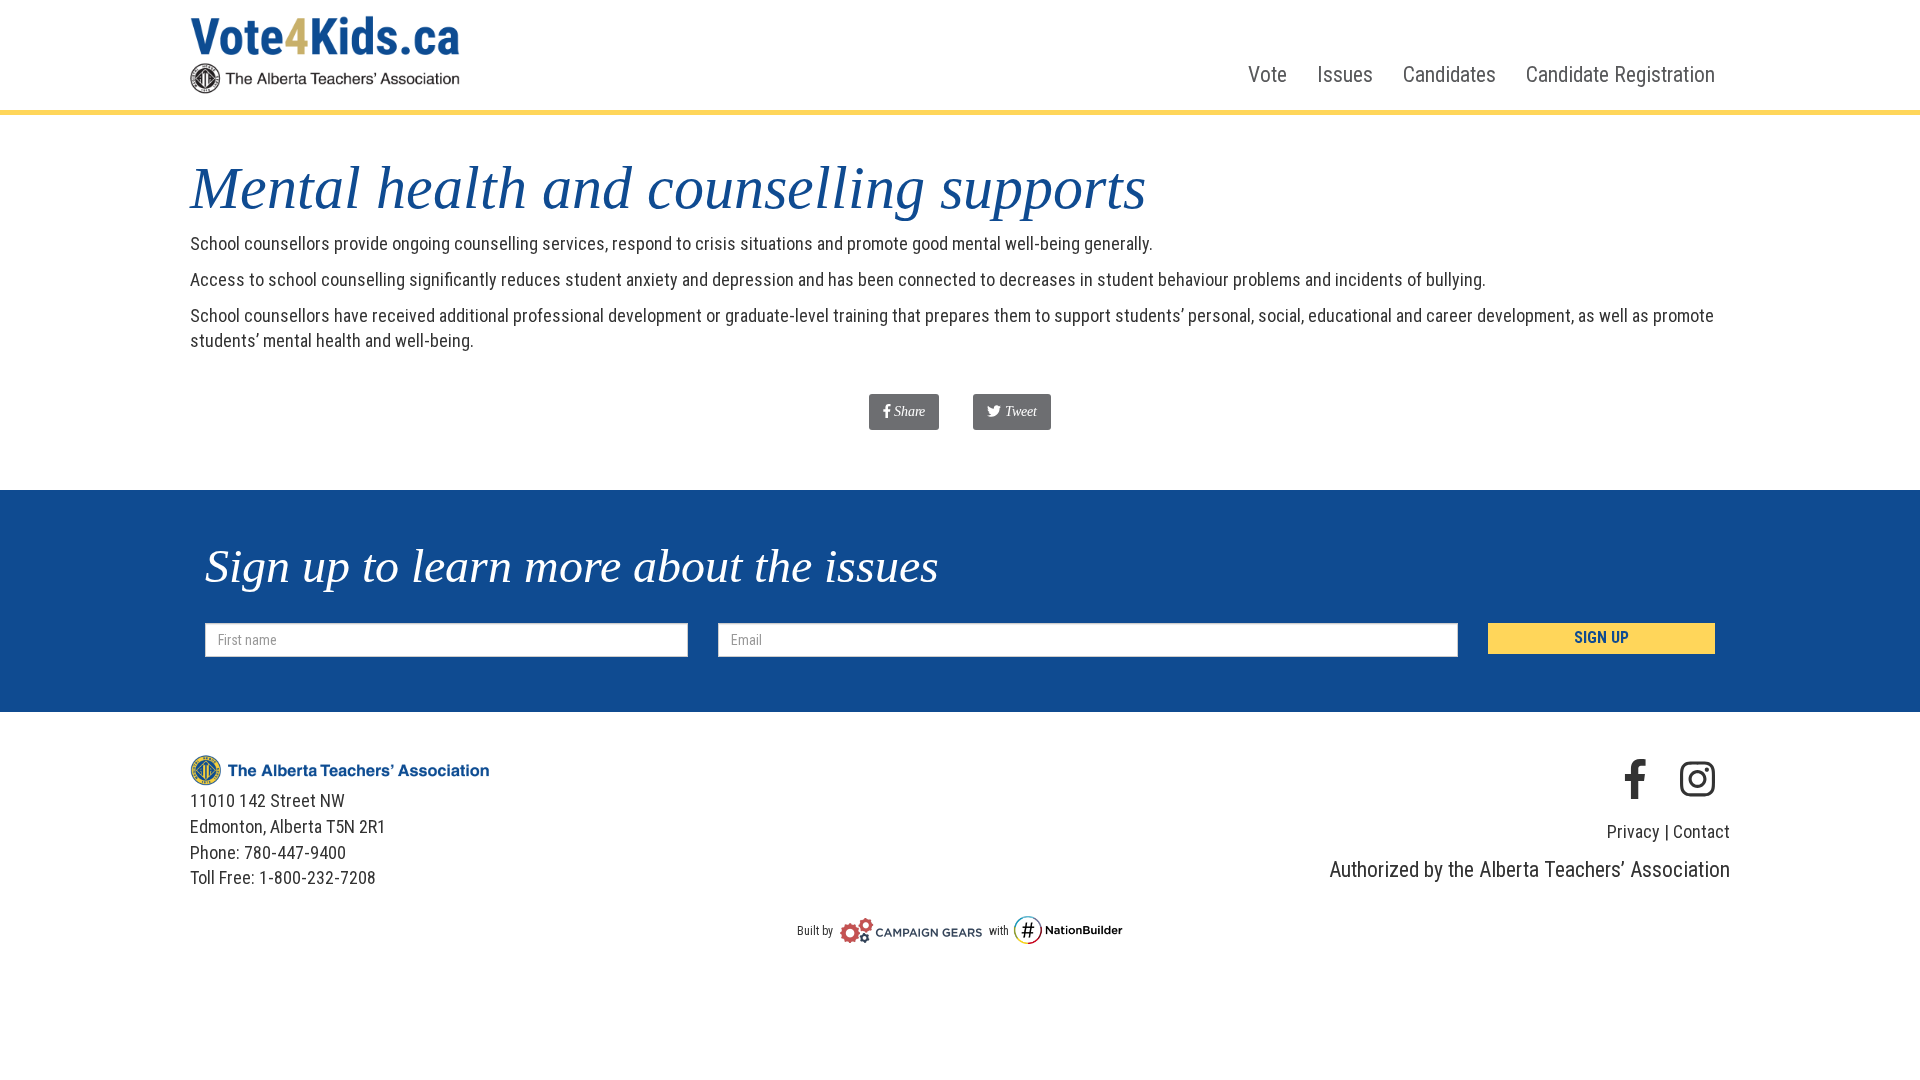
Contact (1701, 831)
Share (914, 411)
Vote (1267, 74)
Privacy (1633, 831)
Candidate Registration (1620, 74)
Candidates (1449, 74)
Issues (1345, 74)
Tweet (1019, 411)
